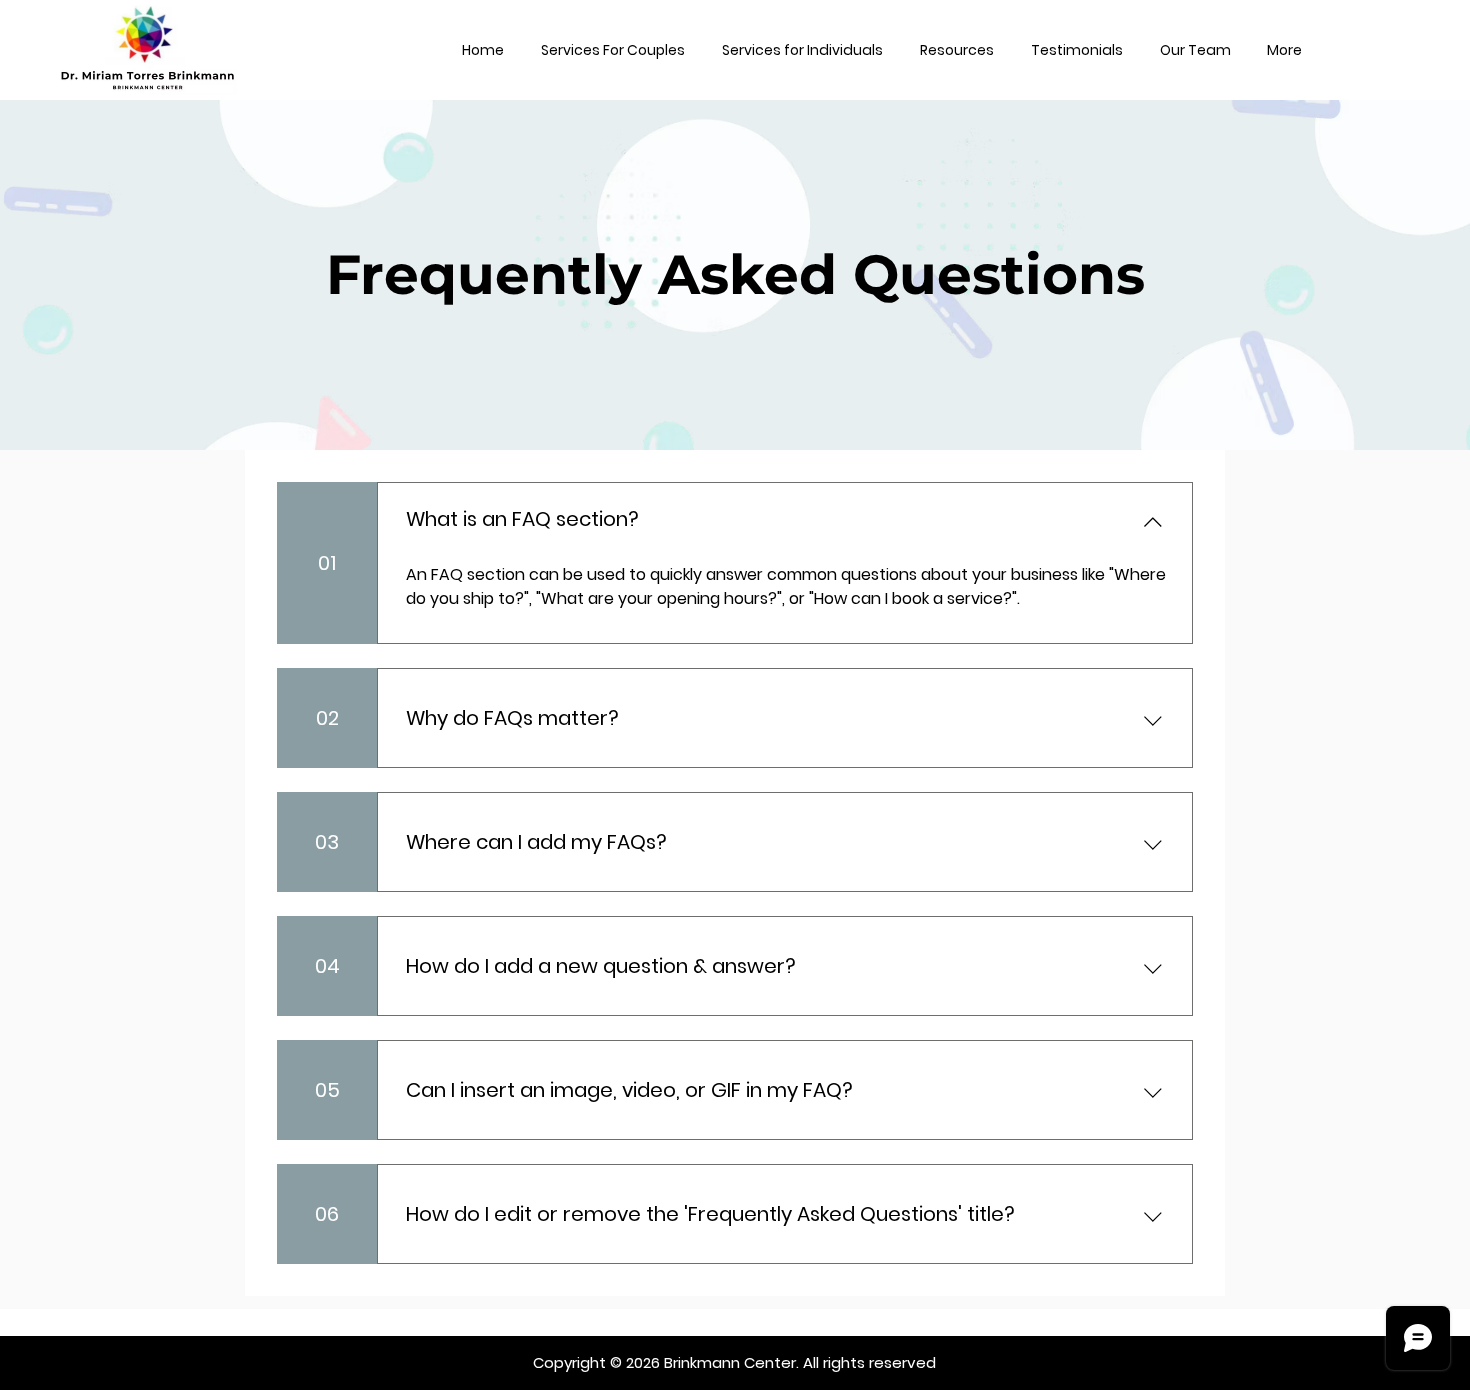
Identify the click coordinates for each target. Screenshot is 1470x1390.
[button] (612, 50)
